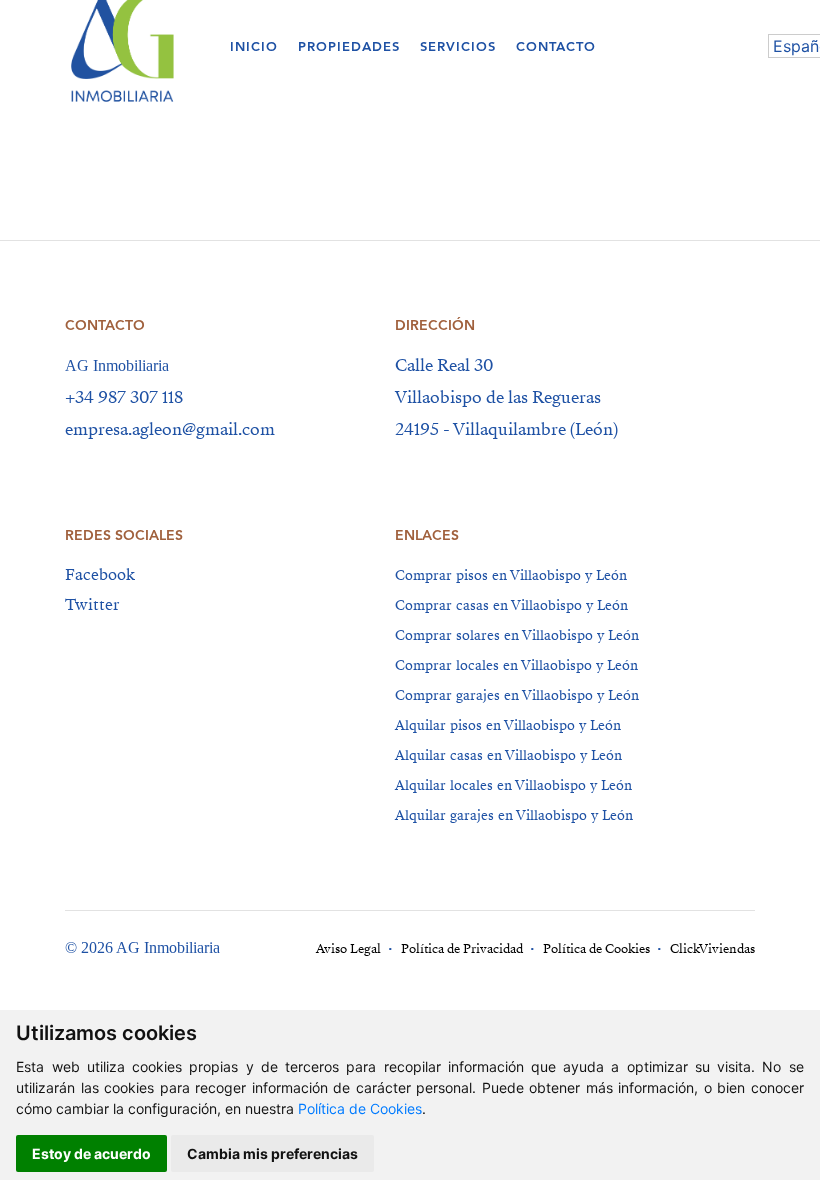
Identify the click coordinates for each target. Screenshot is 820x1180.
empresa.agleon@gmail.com (170, 429)
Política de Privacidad (462, 949)
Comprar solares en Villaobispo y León (517, 635)
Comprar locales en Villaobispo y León (516, 665)
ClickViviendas (712, 949)
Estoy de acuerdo (91, 1153)
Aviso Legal (348, 949)
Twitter (92, 605)
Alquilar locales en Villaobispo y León (513, 785)
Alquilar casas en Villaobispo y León (508, 755)
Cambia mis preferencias (272, 1153)
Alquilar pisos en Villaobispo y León (508, 725)
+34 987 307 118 (124, 397)
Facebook (100, 575)
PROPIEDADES (349, 46)
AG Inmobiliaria (117, 365)
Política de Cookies (360, 1108)
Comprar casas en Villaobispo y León (511, 605)
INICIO (254, 46)
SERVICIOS (458, 46)
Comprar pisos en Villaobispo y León (511, 575)
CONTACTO (556, 46)
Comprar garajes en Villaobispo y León (517, 695)
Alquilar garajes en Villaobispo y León (514, 815)
